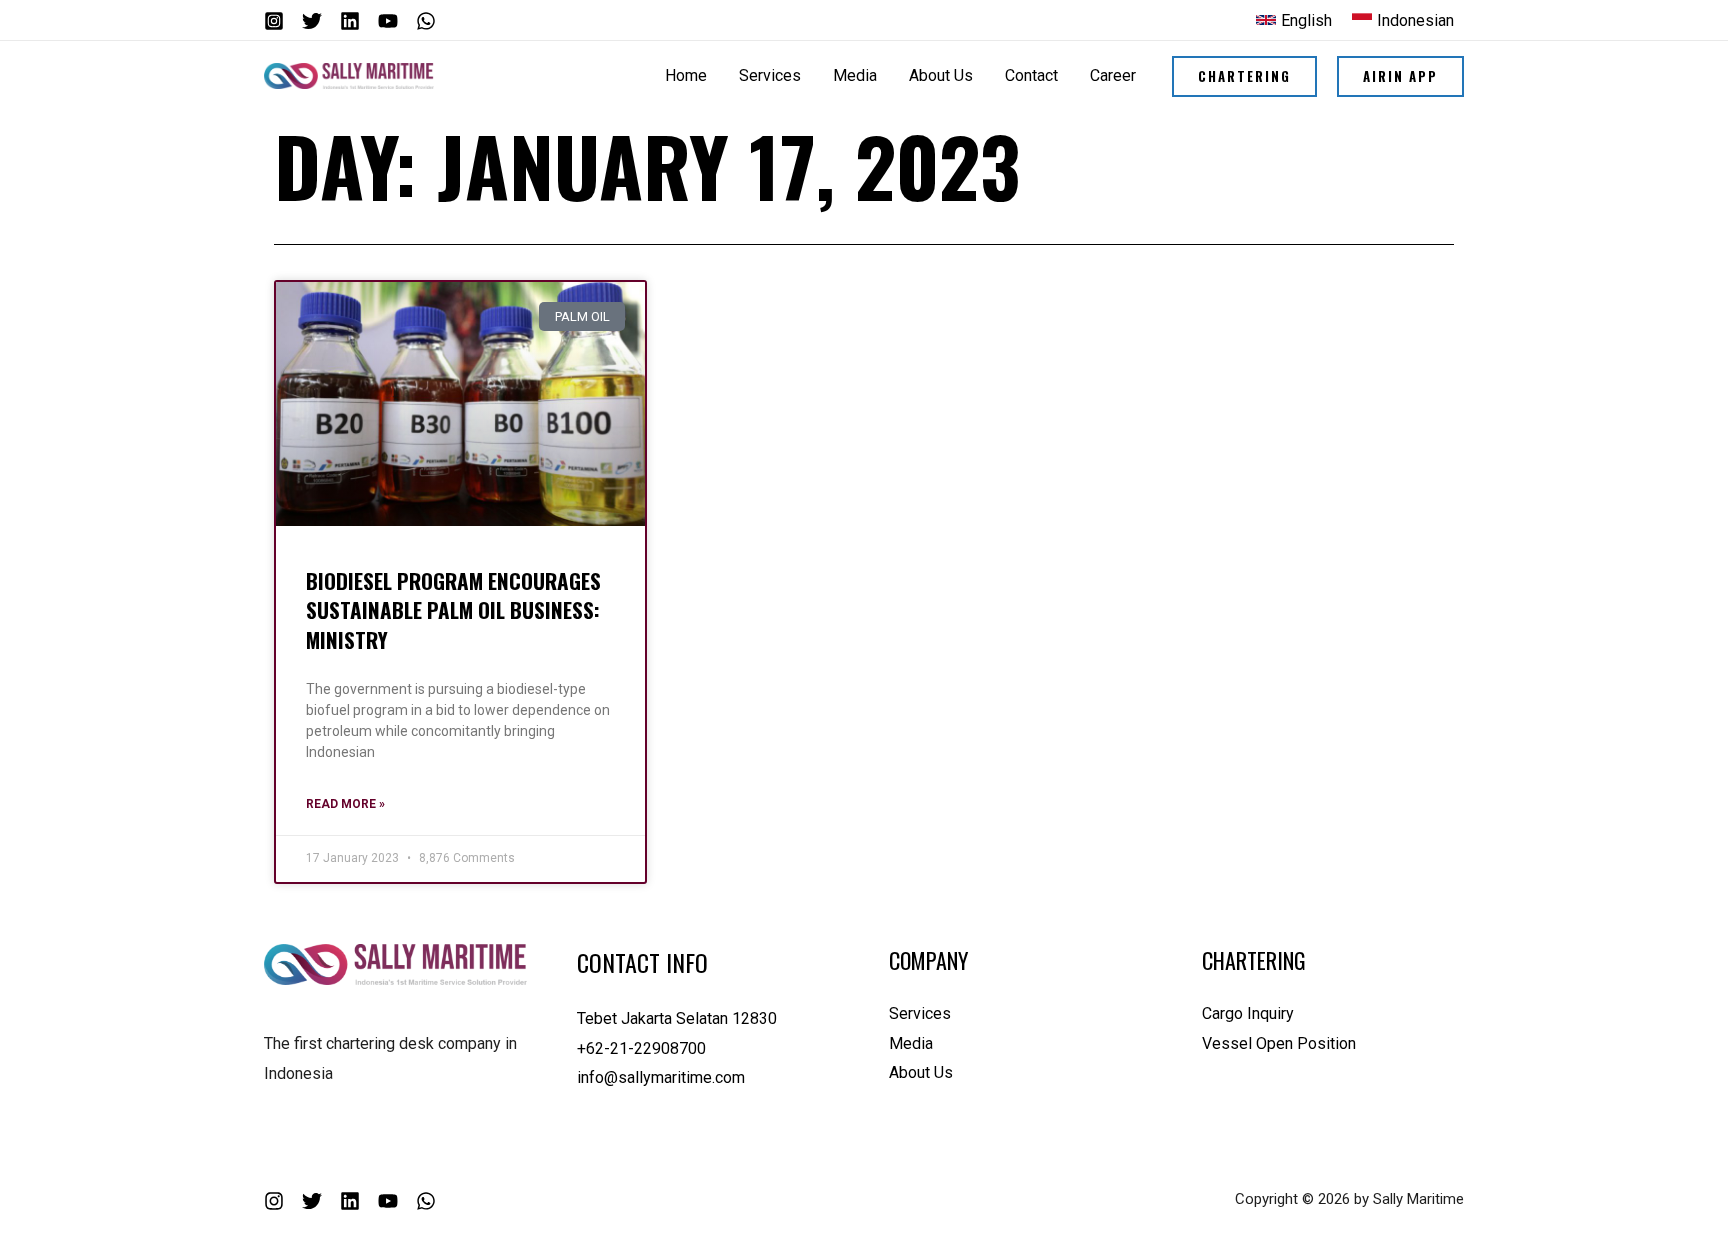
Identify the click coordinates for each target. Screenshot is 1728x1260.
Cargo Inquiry (1248, 1013)
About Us (921, 1072)
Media (911, 1043)
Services (920, 1013)
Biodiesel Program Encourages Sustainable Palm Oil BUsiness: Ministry (453, 610)
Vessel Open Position (1279, 1043)
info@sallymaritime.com (661, 1077)
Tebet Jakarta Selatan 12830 (677, 1018)
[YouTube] (388, 21)
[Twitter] (312, 21)
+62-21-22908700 (641, 1048)
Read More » (345, 804)
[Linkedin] (350, 21)
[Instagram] (274, 21)
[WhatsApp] (426, 21)
